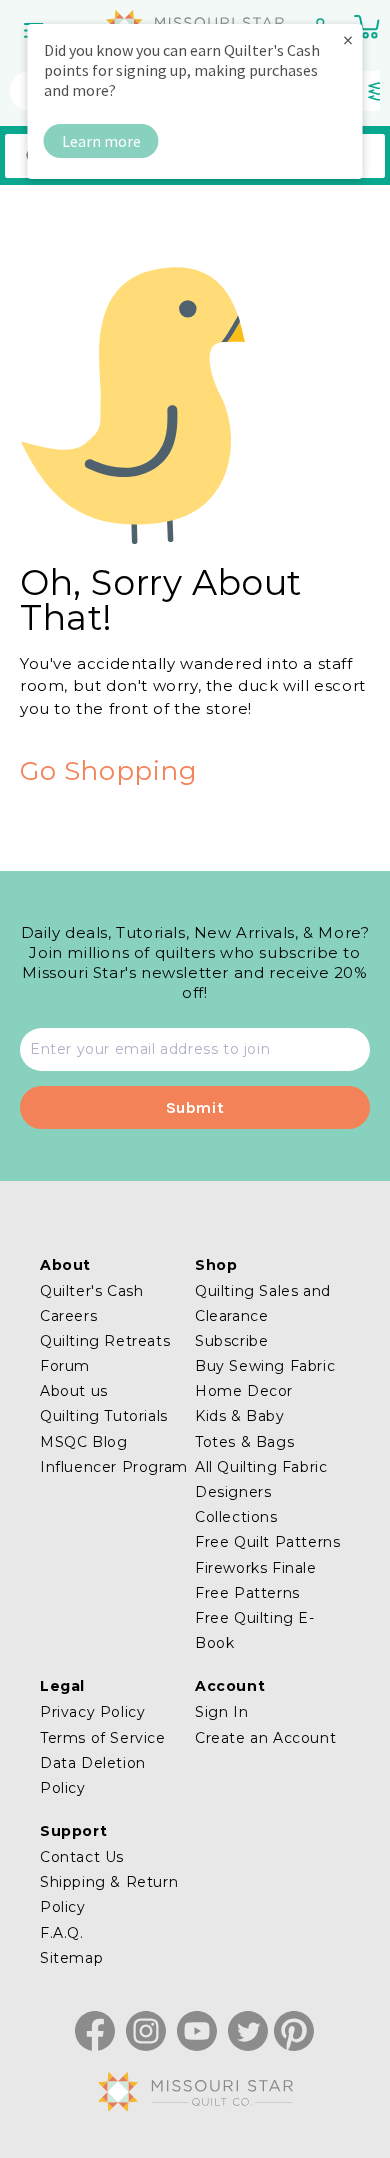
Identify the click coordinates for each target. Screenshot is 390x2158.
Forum (65, 1366)
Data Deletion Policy (93, 1775)
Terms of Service (103, 1738)
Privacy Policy (92, 1712)
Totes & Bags (244, 1442)
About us (74, 1391)
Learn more (101, 141)
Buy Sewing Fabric (265, 1366)
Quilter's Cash (91, 1291)
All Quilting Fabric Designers (261, 1479)
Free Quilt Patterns (267, 1542)
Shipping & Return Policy (109, 1894)
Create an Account (265, 1738)
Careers (68, 1316)
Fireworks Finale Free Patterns (256, 1580)
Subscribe (231, 1341)
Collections (236, 1517)
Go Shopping (109, 771)
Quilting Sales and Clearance (263, 1303)
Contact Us (82, 1857)
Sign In (221, 1712)
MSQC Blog (83, 1442)
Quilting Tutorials (104, 1416)
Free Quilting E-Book (255, 1630)
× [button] (348, 39)
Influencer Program (114, 1467)
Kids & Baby (240, 1416)
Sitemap (71, 1958)
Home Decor (244, 1391)
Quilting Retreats (105, 1341)
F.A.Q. (62, 1933)
